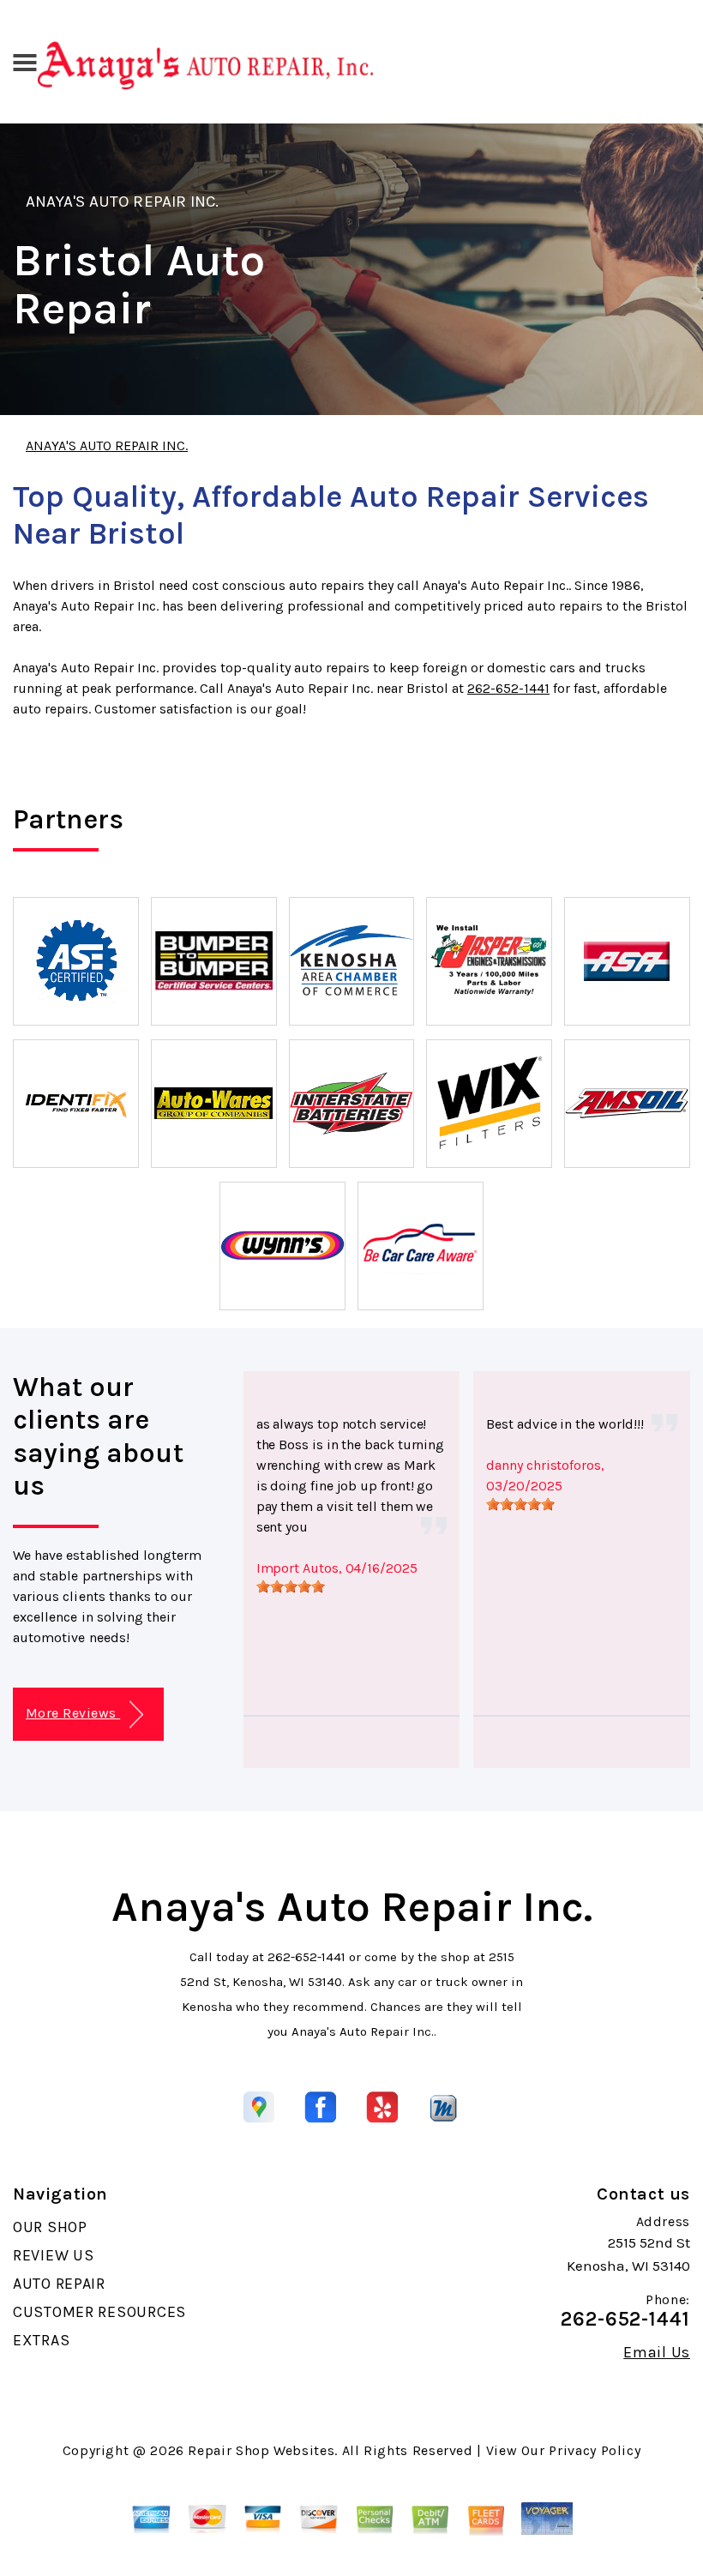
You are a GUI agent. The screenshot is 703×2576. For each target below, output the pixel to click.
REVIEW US (53, 2255)
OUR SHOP (50, 2227)
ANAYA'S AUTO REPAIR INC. (122, 202)
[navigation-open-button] (24, 61)
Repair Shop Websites (261, 2450)
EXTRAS (41, 2340)
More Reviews (73, 1713)
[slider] (291, 1586)
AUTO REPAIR (59, 2284)
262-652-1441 (508, 688)
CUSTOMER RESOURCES (99, 2312)
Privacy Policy (595, 2450)
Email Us (657, 2352)
